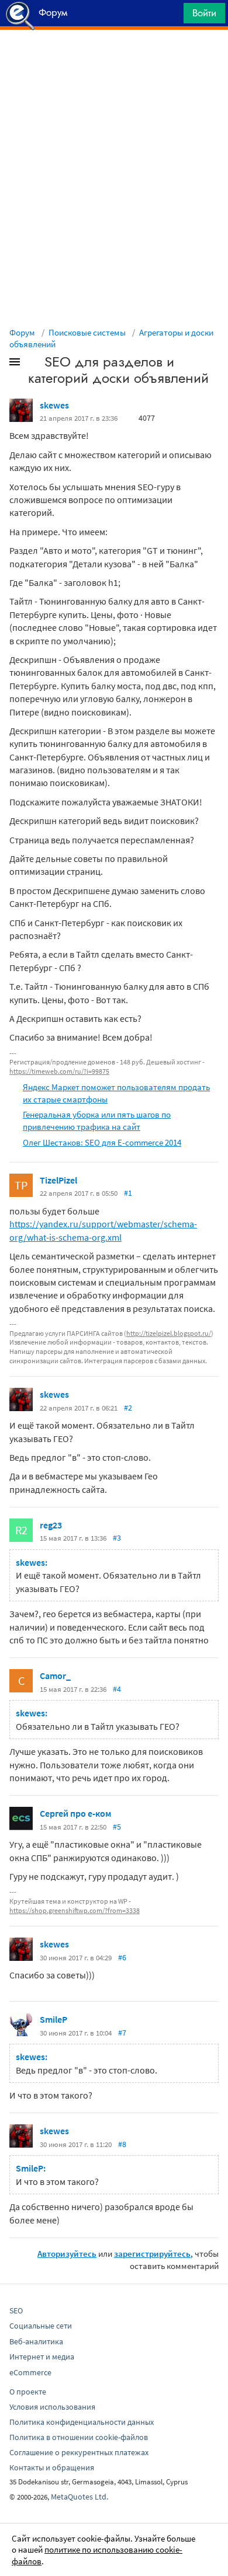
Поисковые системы (87, 332)
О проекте (28, 2392)
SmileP (53, 2019)
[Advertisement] (114, 59)
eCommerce (30, 2372)
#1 (128, 1193)
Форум (22, 332)
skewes (54, 405)
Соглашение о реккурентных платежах (79, 2452)
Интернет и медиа (42, 2357)
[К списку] (34, 364)
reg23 (51, 1525)
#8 (122, 2144)
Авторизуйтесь (67, 2254)
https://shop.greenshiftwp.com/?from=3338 (75, 1910)
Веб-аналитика (36, 2341)
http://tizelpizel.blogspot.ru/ (169, 1333)
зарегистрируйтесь (152, 2254)
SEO (16, 2310)
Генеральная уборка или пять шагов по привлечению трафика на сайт (97, 1121)
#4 (117, 1689)
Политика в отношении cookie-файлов (79, 2437)
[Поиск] (171, 16)
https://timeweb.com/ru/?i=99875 (59, 1071)
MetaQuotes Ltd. (80, 2497)
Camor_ (55, 1676)
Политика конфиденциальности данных (82, 2422)
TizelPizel (58, 1180)
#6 (122, 1957)
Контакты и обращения (52, 2467)
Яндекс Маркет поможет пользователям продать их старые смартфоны (116, 1093)
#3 (117, 1538)
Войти (204, 13)
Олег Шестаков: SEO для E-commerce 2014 (102, 1142)
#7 (122, 2033)
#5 (117, 1827)
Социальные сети (41, 2326)
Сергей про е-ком (75, 1813)
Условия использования (52, 2407)
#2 (128, 1408)
